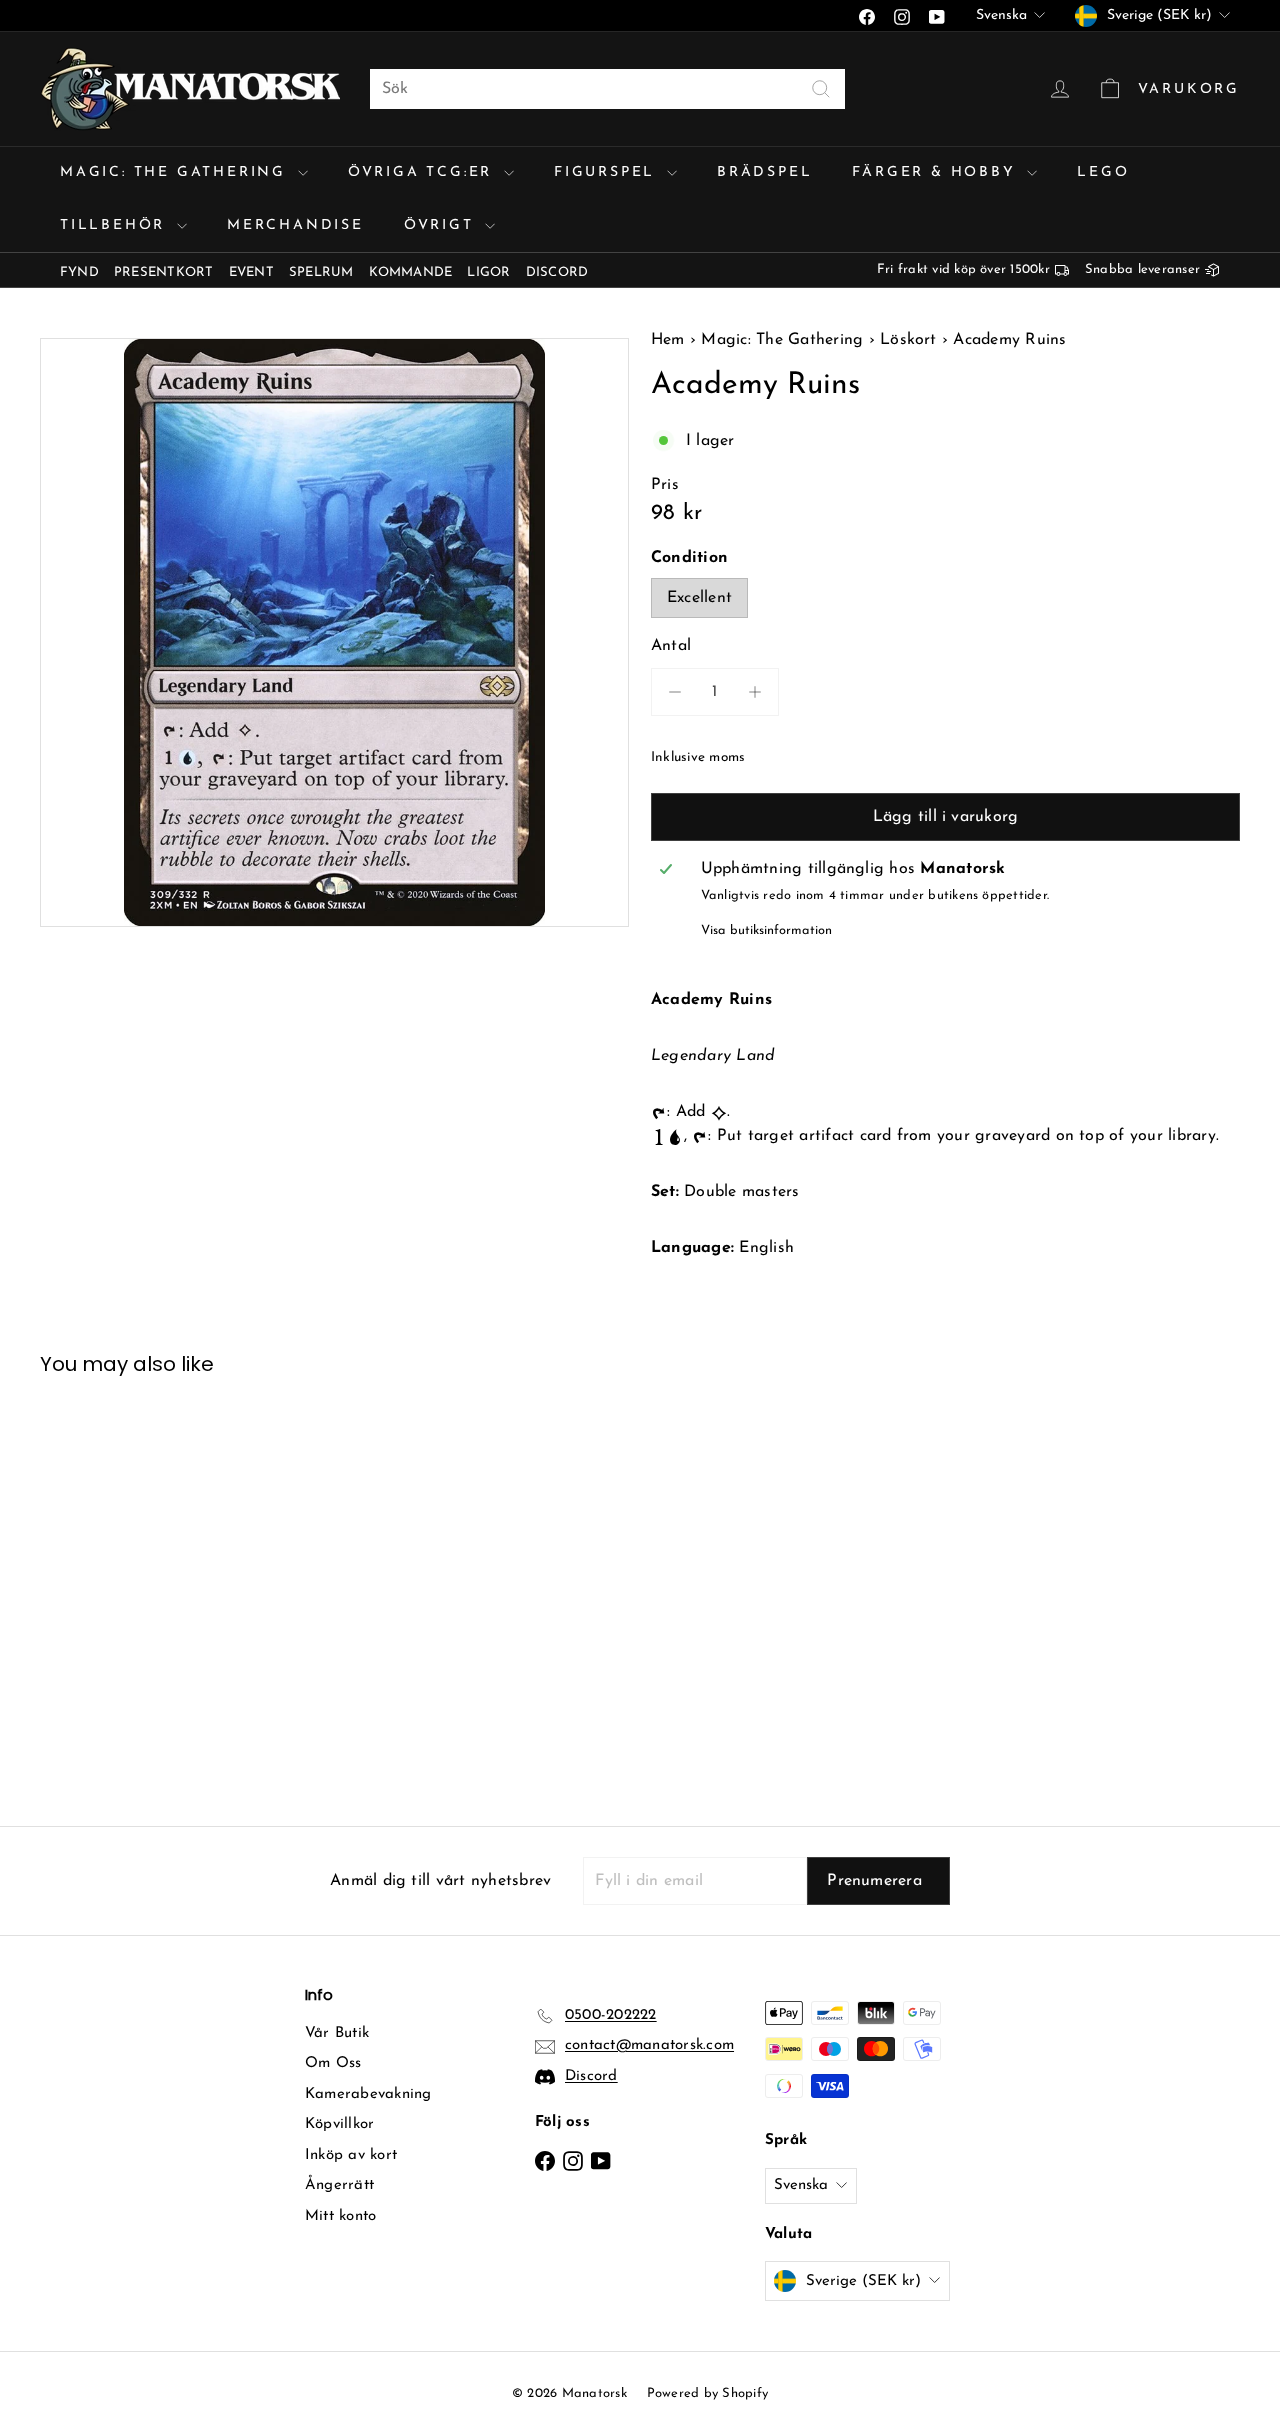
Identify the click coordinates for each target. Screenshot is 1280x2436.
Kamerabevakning (368, 2094)
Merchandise (295, 225)
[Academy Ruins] (131, 1586)
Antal (671, 646)
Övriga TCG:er (423, 172)
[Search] (821, 89)
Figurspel (608, 172)
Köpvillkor (339, 2124)
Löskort (908, 340)
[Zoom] (334, 632)
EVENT (251, 272)
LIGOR (488, 272)
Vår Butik (337, 2033)
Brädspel (764, 172)
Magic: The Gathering (176, 172)
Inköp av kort (351, 2155)
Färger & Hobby (937, 172)
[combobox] (607, 89)
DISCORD (557, 272)
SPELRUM (321, 272)
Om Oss (333, 2063)
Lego (1103, 172)
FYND (79, 272)
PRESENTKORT (164, 272)
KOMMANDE (411, 272)
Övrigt (442, 225)
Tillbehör (116, 225)
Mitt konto (340, 2216)
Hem (670, 340)
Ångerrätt (339, 2185)
